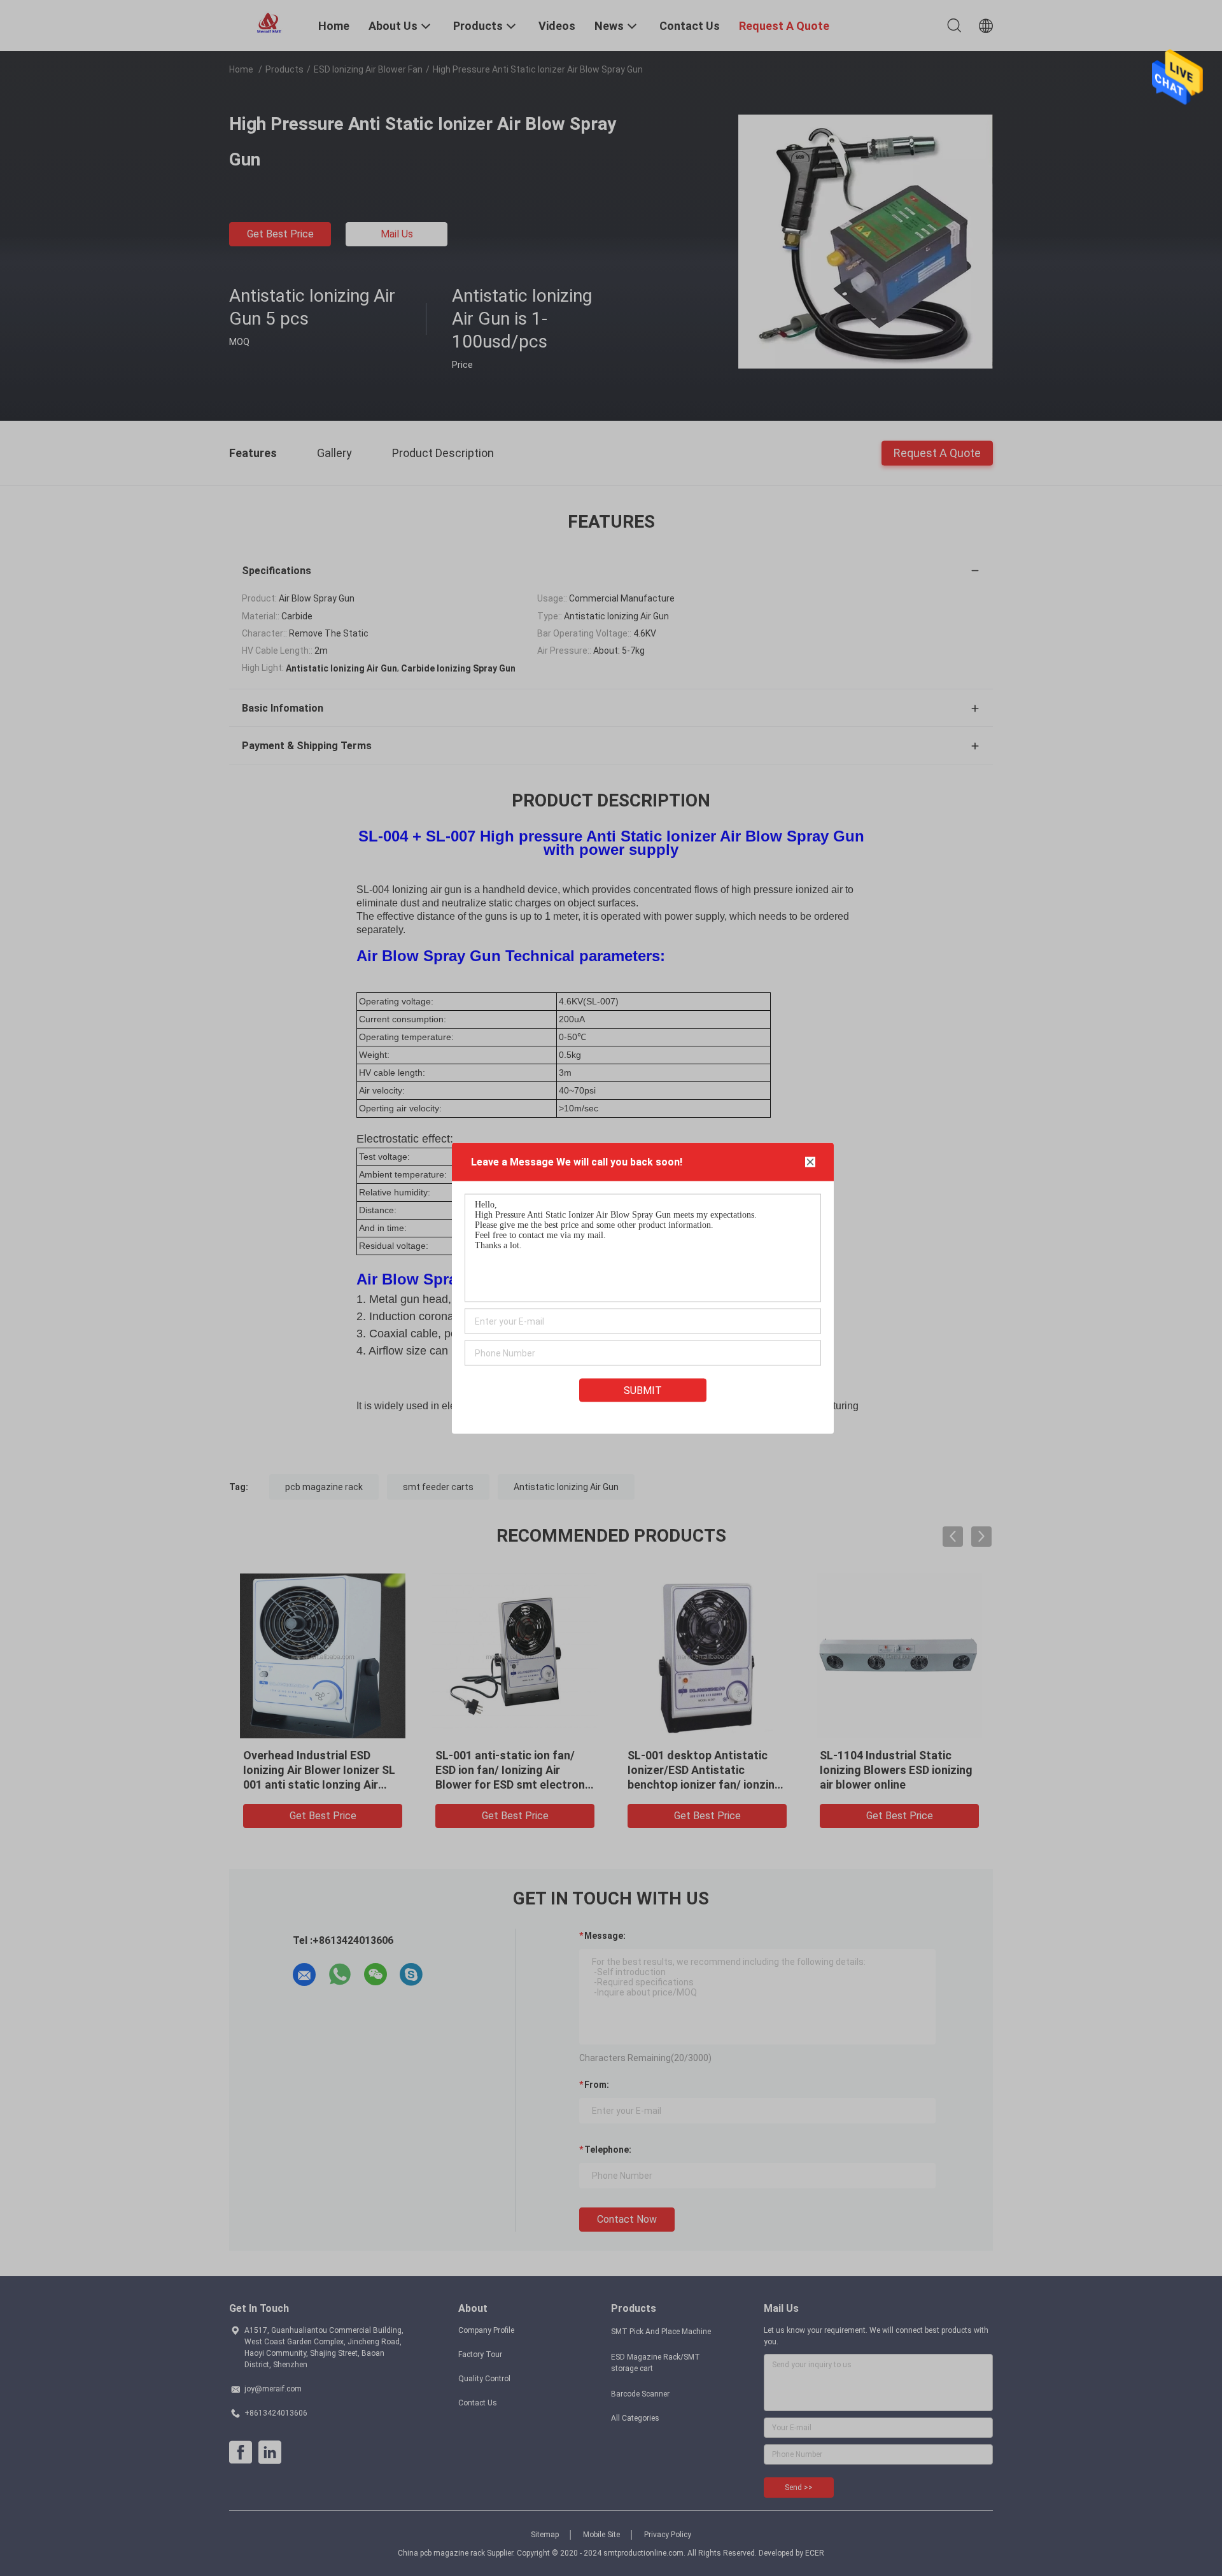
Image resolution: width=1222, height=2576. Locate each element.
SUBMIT (643, 1390)
